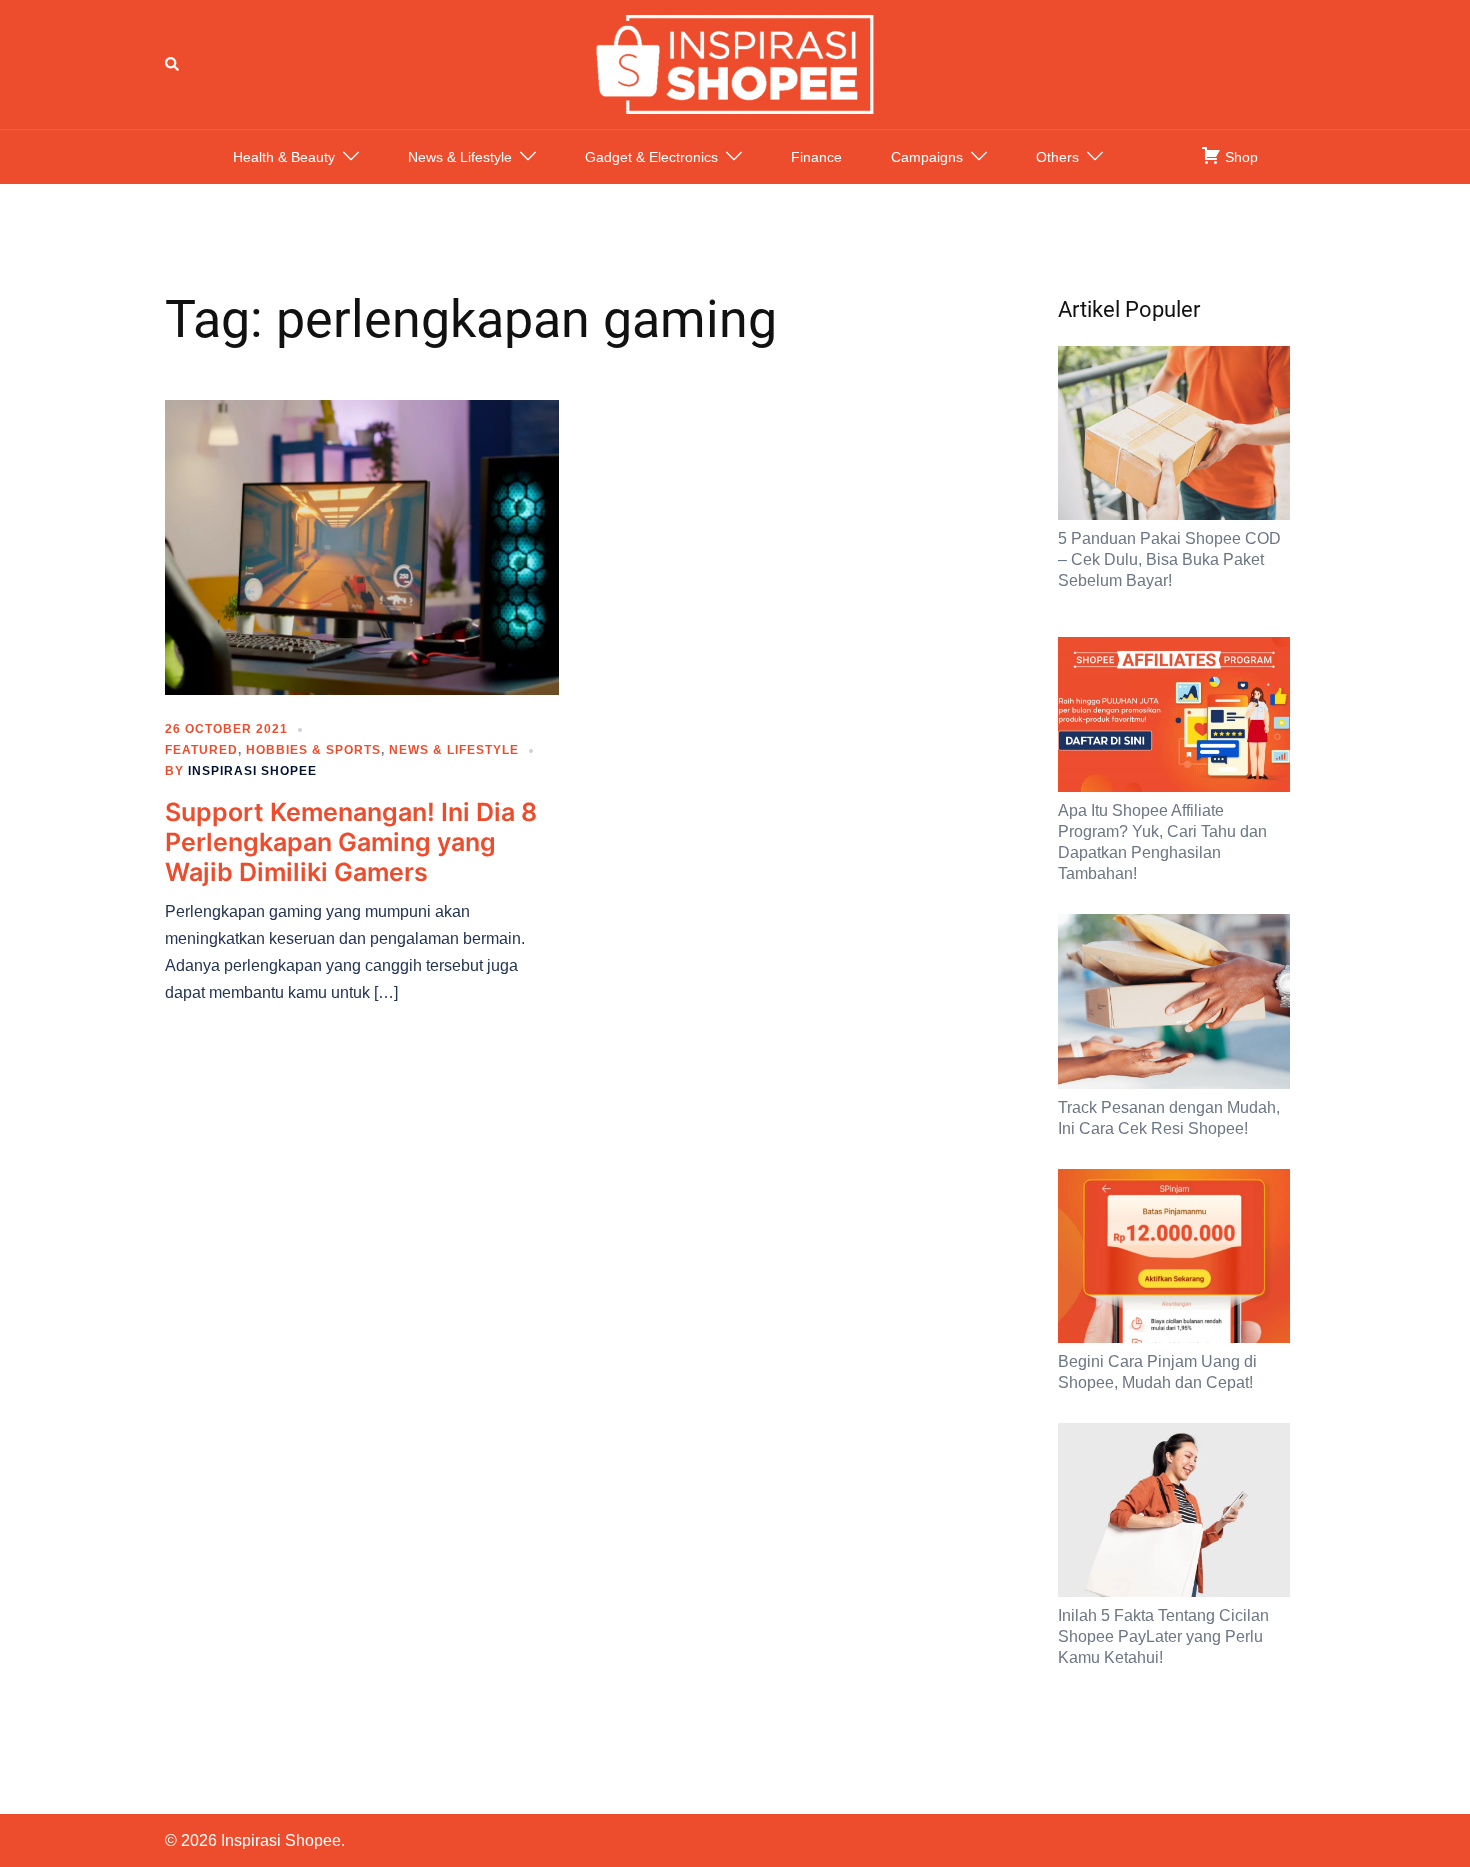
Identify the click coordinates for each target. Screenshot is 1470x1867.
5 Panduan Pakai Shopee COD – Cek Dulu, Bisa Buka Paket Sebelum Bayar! (1169, 559)
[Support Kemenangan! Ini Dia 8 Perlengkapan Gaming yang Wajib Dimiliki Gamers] (362, 546)
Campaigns (927, 157)
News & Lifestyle (460, 157)
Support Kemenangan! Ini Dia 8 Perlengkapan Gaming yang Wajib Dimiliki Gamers (351, 842)
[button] (173, 64)
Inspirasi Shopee (252, 771)
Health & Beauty (284, 157)
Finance (816, 157)
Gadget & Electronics (651, 157)
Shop (1239, 157)
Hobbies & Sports (313, 750)
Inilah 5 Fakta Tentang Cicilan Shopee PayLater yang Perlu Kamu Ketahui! (1163, 1636)
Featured (201, 750)
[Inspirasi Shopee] (735, 63)
